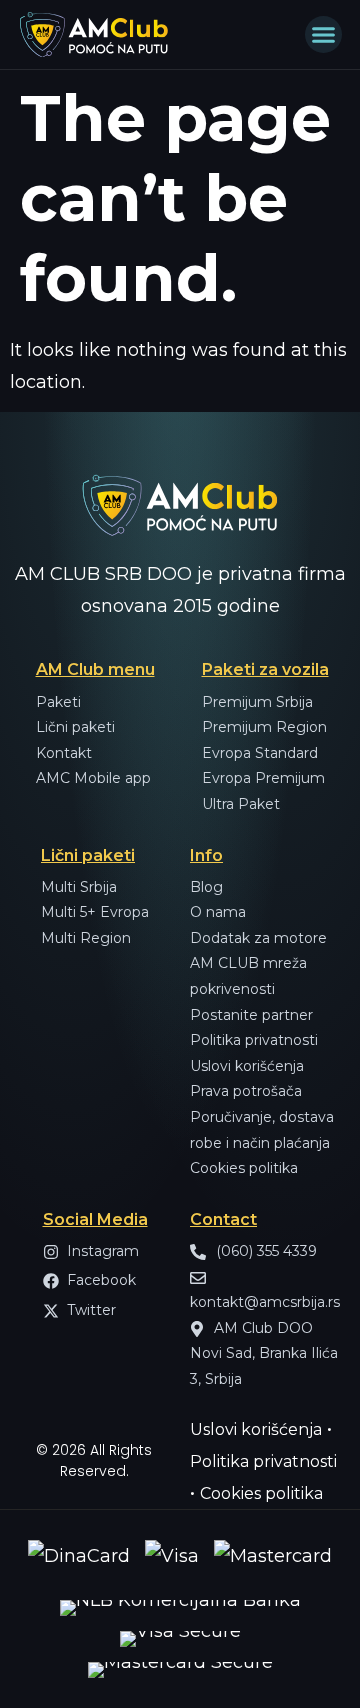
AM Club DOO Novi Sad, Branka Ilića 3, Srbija (264, 1353)
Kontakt (64, 753)
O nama (218, 912)
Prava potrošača (246, 1091)
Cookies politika (244, 1168)
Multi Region (86, 938)
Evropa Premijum (263, 778)
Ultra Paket (241, 804)
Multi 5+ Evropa (95, 912)
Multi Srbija (79, 887)
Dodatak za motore (258, 938)
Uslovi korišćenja (247, 1066)
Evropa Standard (260, 753)
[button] (324, 35)
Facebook (101, 1280)
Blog (206, 887)
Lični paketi (75, 727)
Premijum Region (264, 727)
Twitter (91, 1310)
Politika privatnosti (254, 1040)
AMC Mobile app (93, 778)
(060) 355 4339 (264, 1251)
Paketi (58, 702)
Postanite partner (251, 1015)
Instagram (103, 1251)
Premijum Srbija (257, 702)
